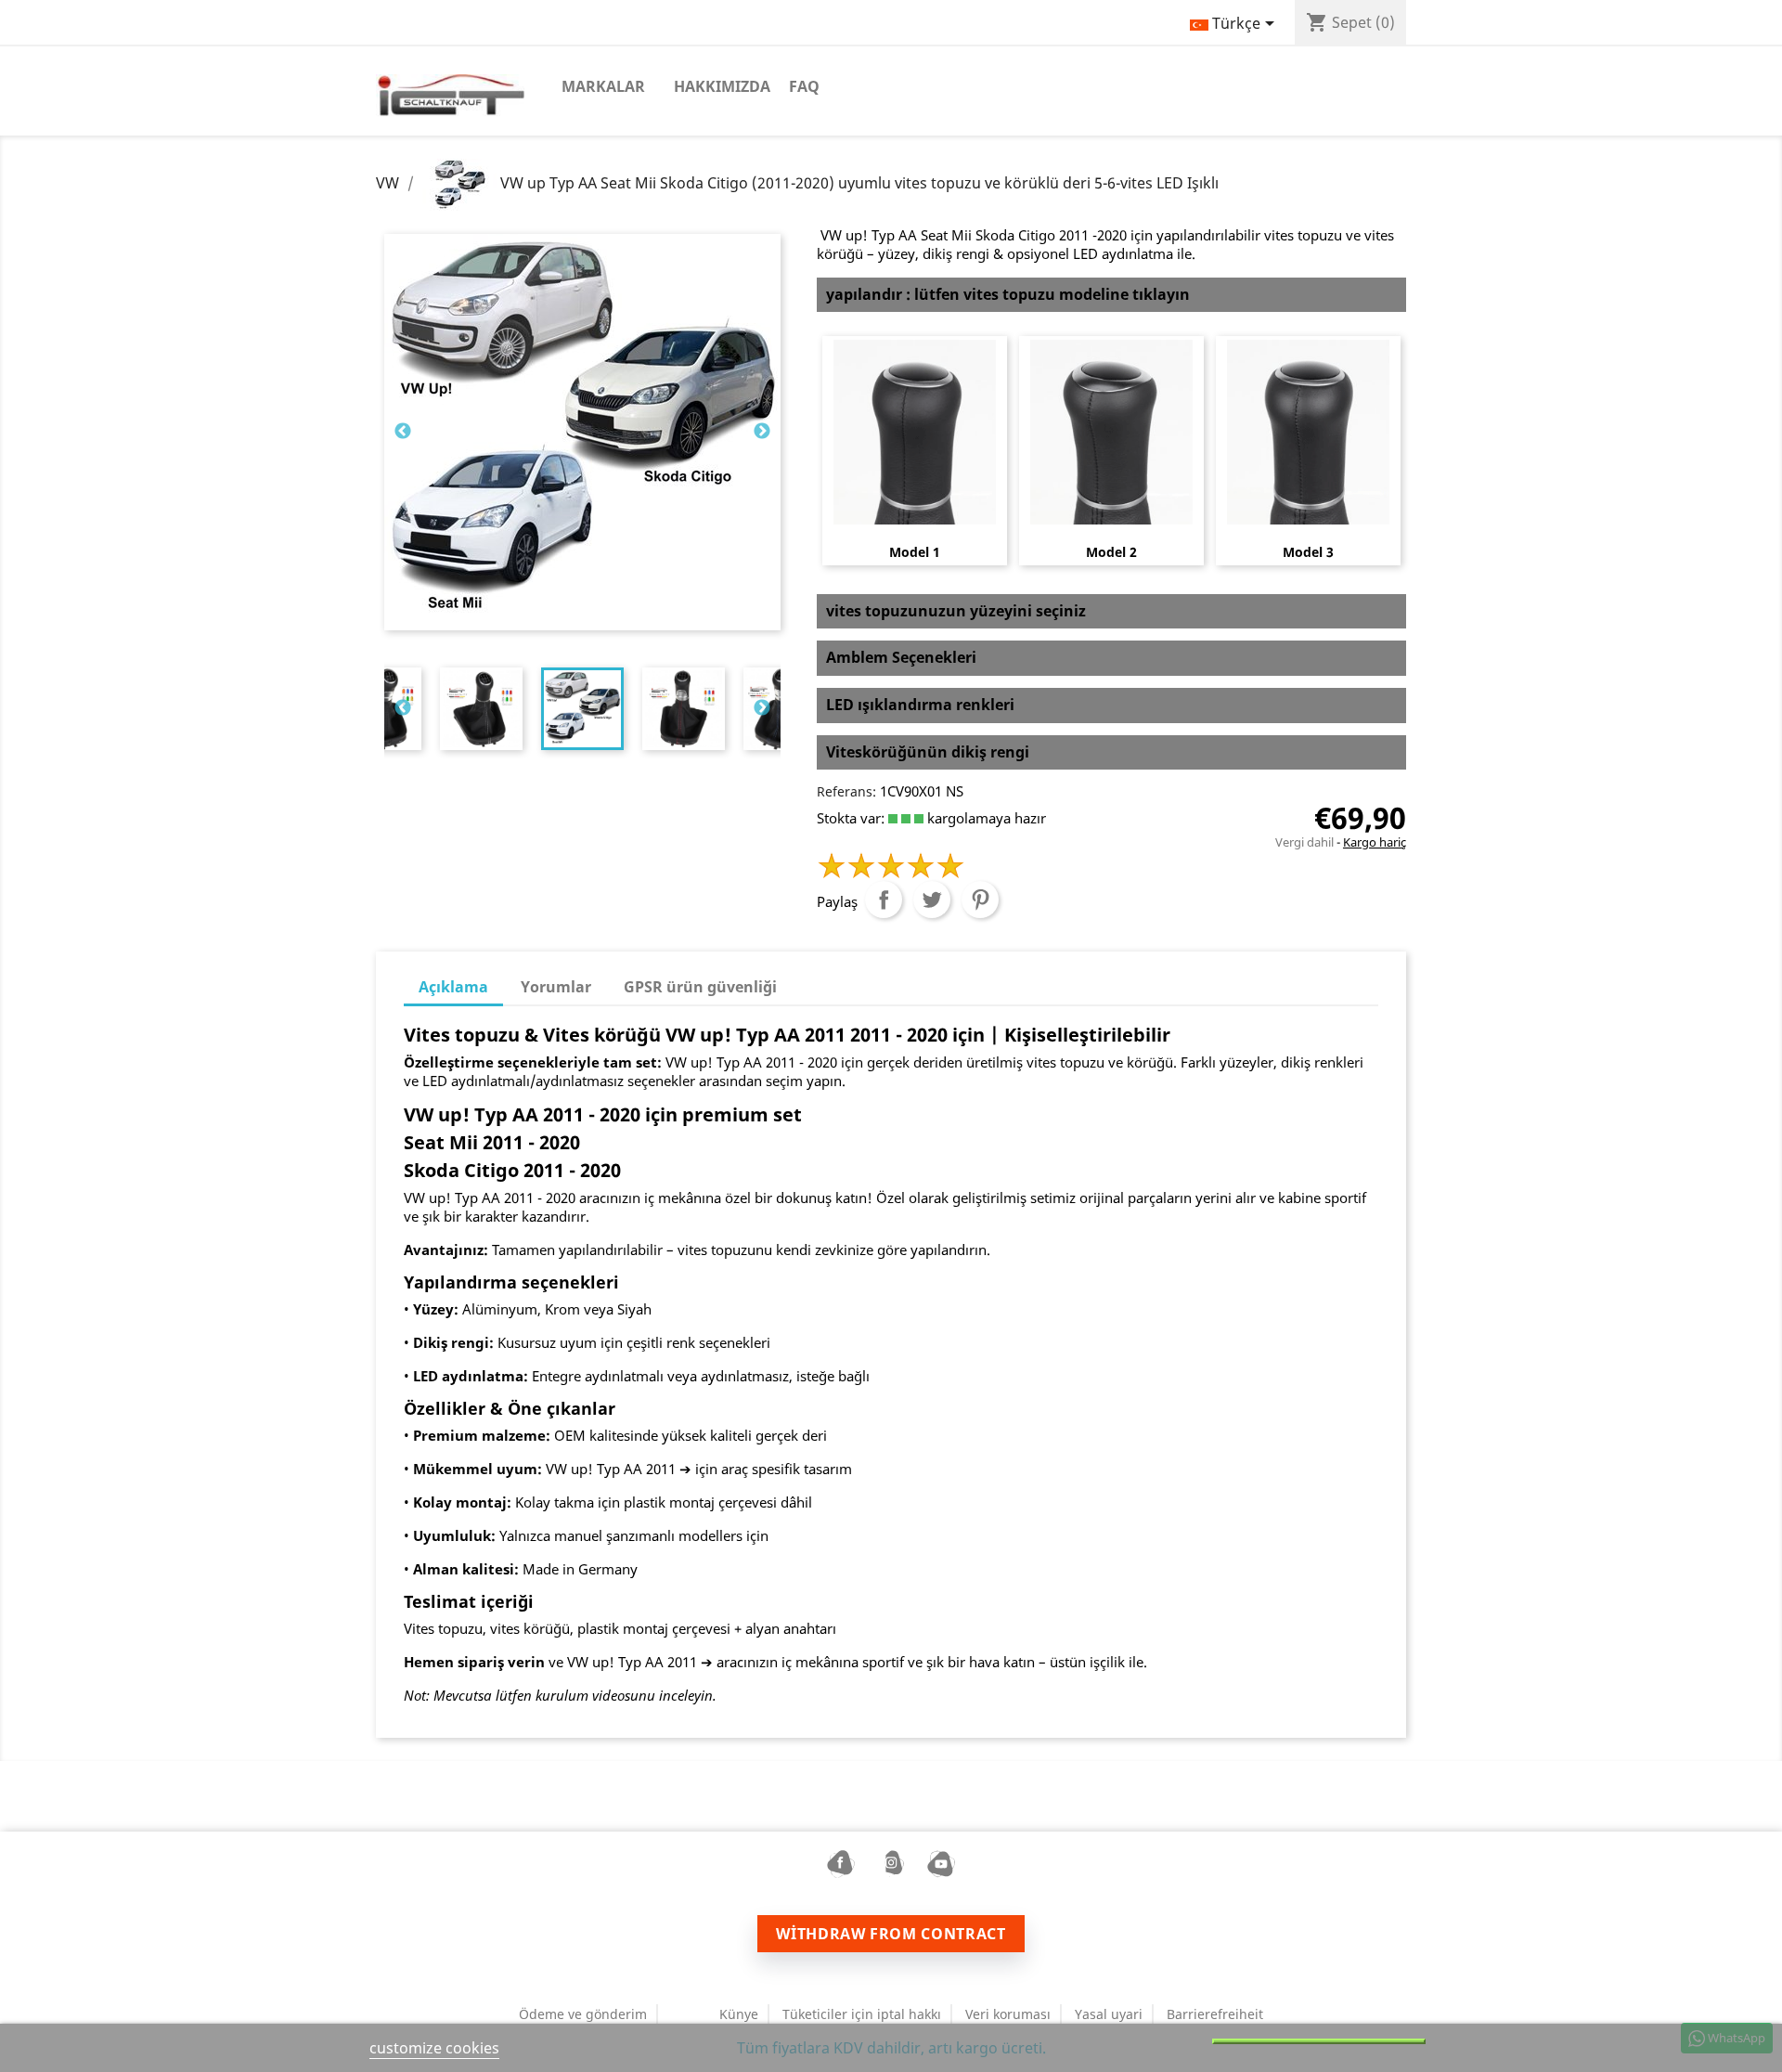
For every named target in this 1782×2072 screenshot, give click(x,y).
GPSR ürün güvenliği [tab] (700, 987)
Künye (739, 2014)
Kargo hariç (1375, 842)
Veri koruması (1008, 2014)
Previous (403, 432)
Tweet (932, 900)
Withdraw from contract (891, 1934)
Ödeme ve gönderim (583, 2014)
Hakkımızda (722, 86)
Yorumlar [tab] (556, 987)
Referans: (846, 791)
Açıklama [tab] (453, 987)
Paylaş (884, 900)
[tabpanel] (582, 709)
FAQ (804, 86)
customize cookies (434, 2048)
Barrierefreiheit (1215, 2014)
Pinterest (980, 900)
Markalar (603, 86)
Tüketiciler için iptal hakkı (862, 2014)
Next (762, 432)
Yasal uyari (1109, 2014)
